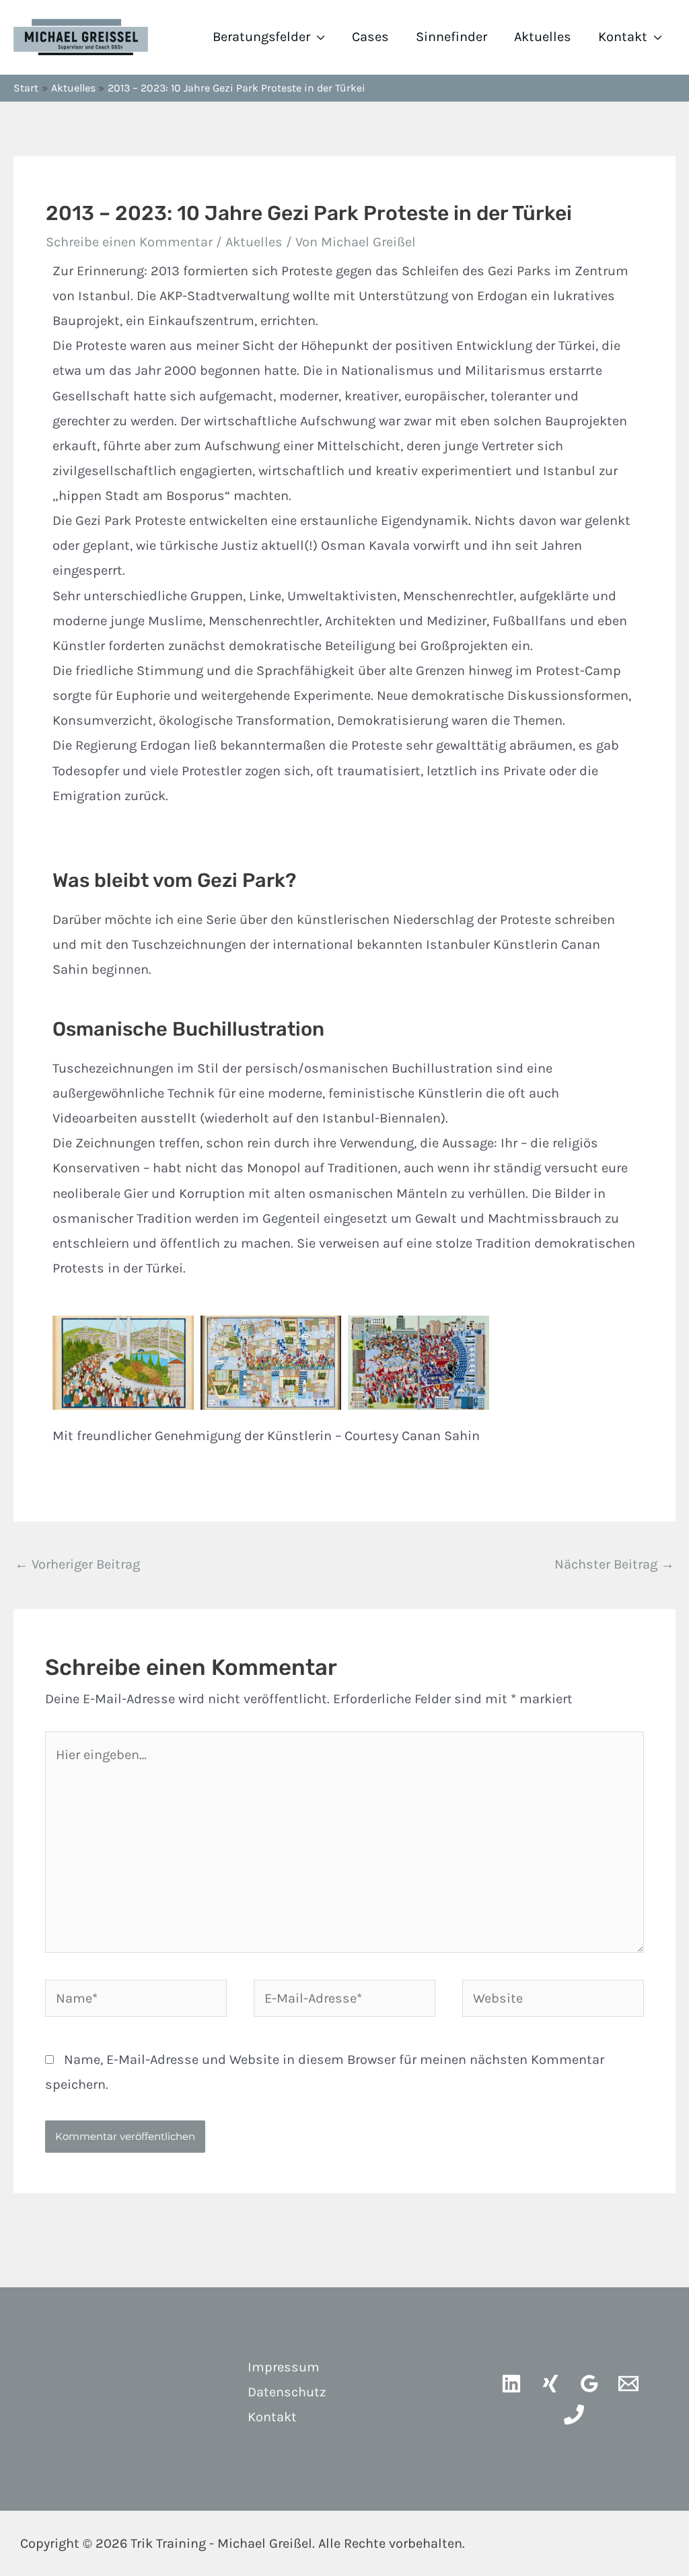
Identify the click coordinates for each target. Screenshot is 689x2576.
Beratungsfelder (261, 37)
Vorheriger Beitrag (77, 1564)
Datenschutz (287, 2392)
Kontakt (623, 37)
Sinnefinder (451, 37)
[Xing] (550, 2384)
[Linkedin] (511, 2384)
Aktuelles (543, 37)
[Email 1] (628, 2384)
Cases (370, 37)
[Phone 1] (574, 2414)
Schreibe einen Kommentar (129, 242)
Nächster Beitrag (614, 1564)
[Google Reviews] (589, 2384)
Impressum (284, 2367)
